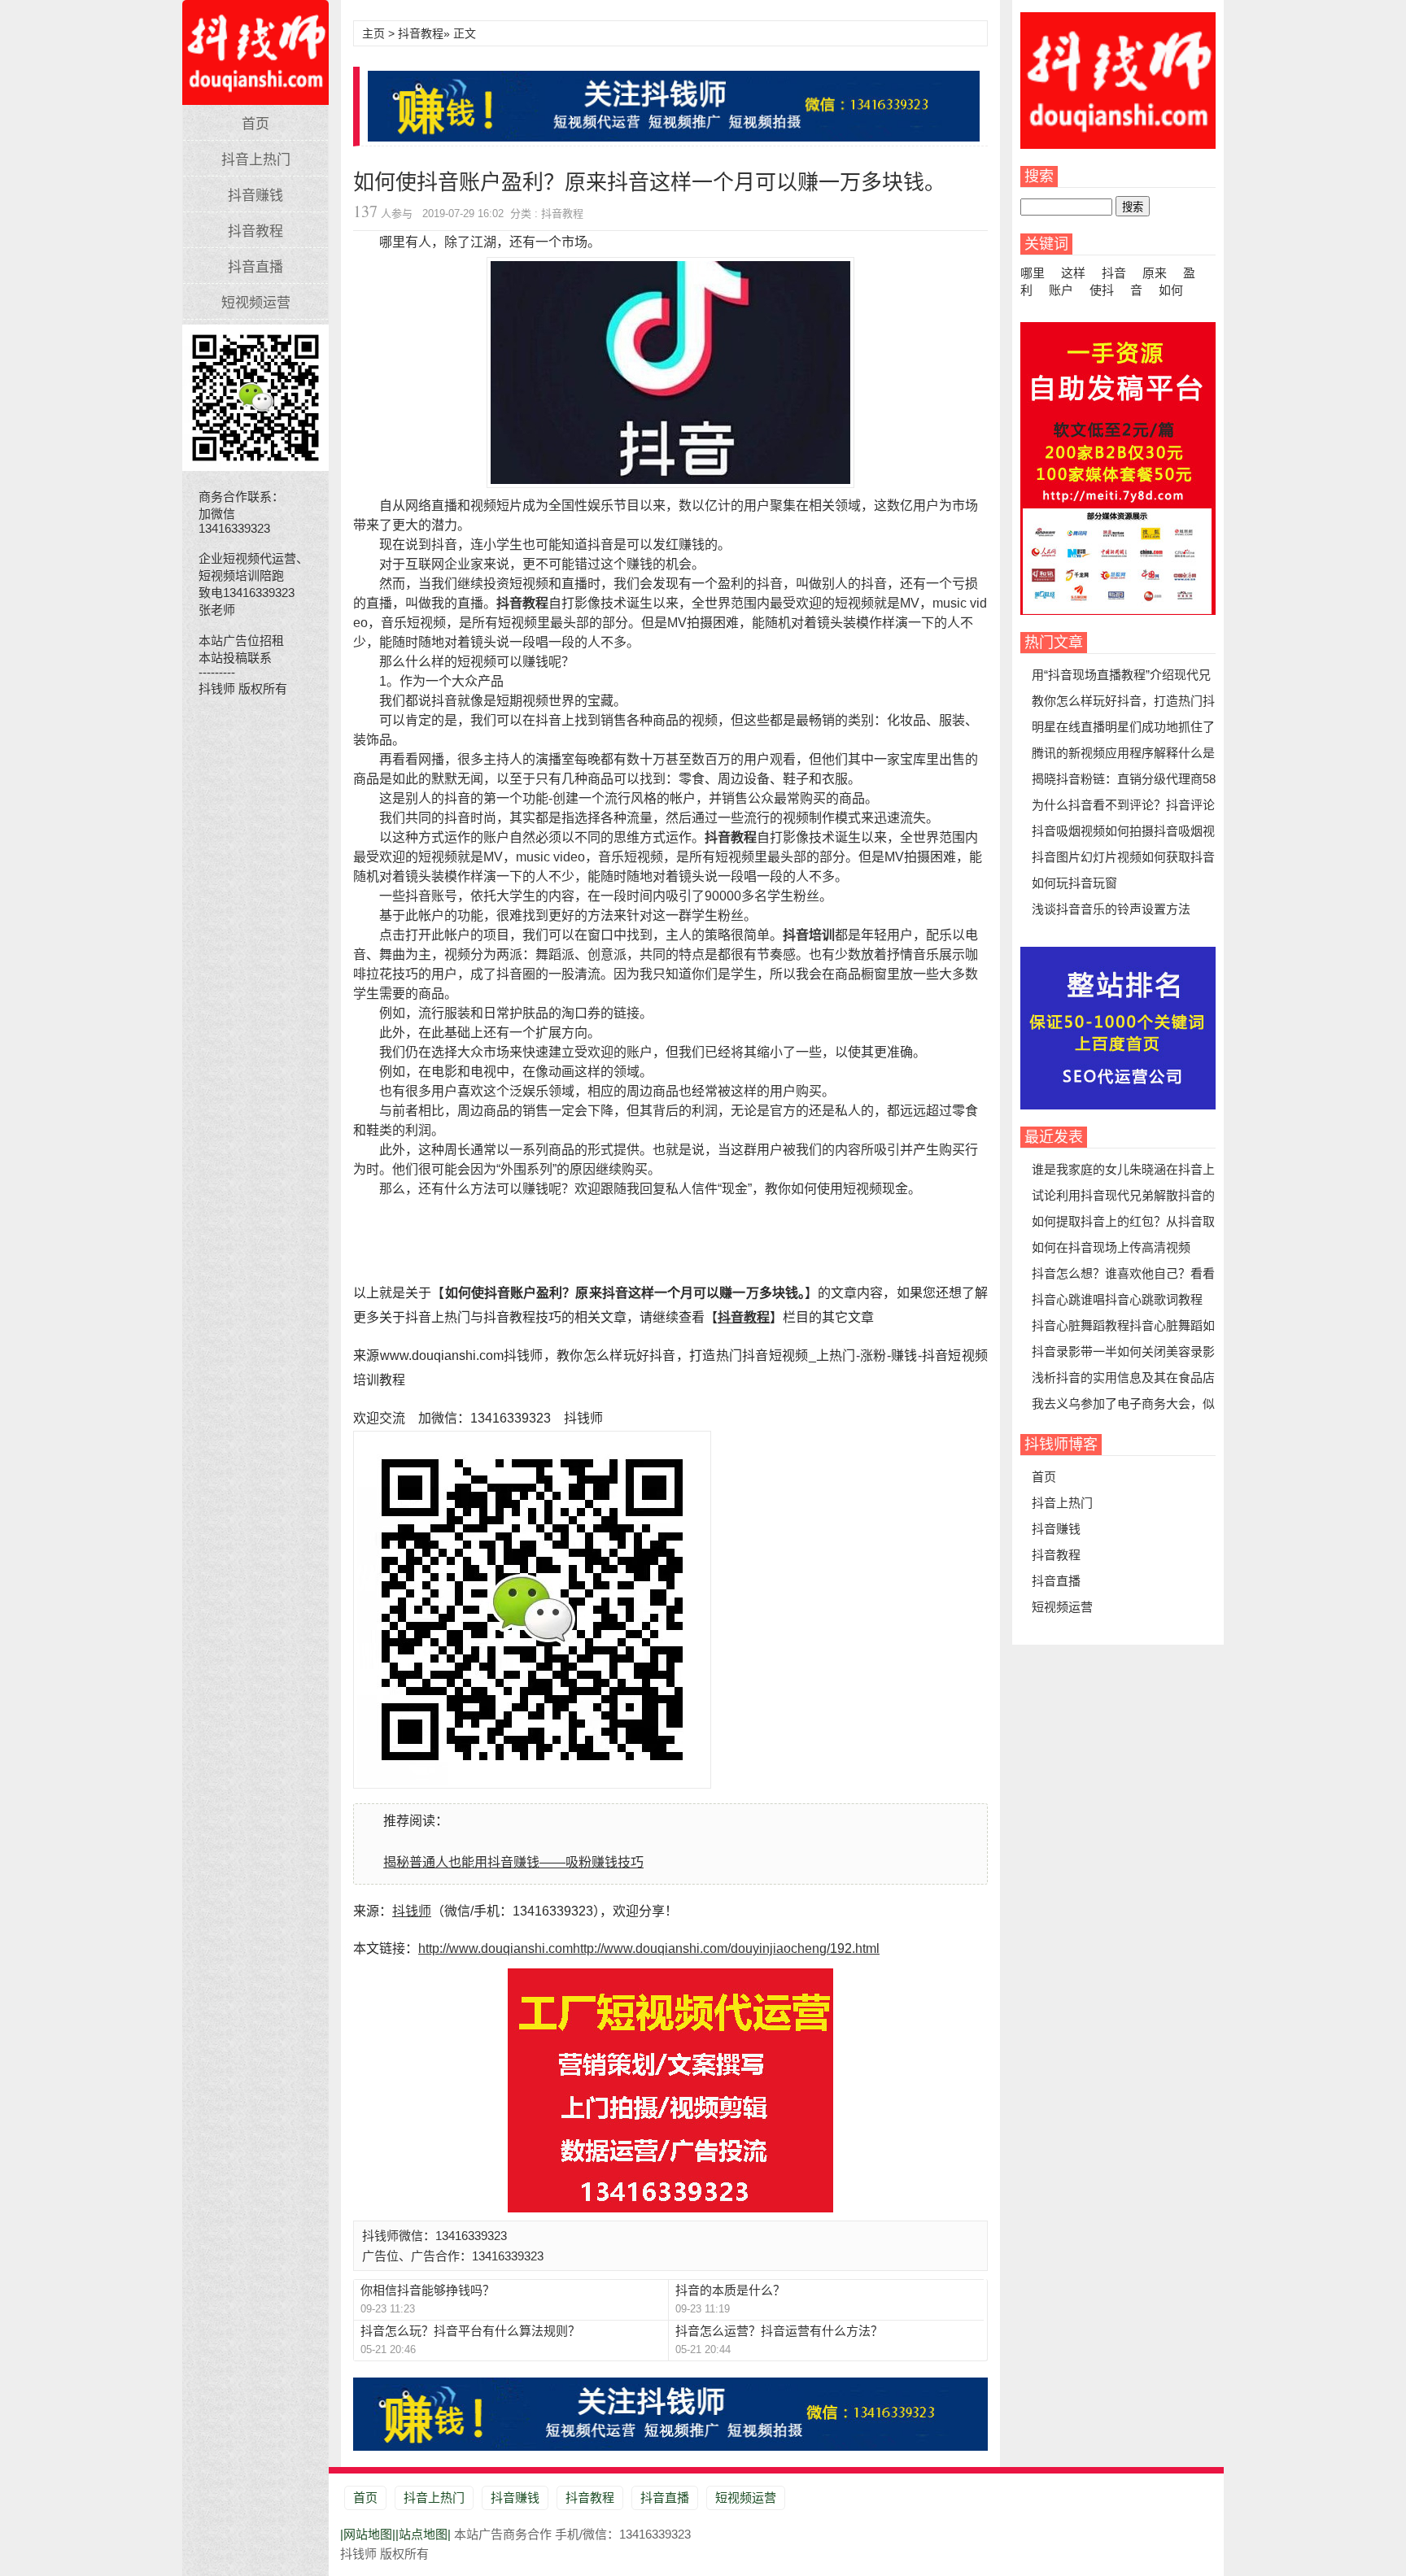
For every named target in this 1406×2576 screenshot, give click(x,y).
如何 (1171, 290)
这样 (1073, 273)
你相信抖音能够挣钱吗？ (428, 2290)
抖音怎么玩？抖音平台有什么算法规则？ (470, 2331)
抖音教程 (255, 231)
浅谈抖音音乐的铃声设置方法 (1111, 909)
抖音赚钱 (255, 196)
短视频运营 (256, 303)
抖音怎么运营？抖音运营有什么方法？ (779, 2331)
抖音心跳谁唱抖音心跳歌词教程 (1117, 1299)
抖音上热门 (256, 160)
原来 (1155, 273)
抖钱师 (255, 44)
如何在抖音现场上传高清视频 (1111, 1247)
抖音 (1114, 273)
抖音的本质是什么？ (730, 2290)
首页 (255, 124)
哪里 (1033, 273)
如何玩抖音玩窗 (1074, 883)
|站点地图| (423, 2534)
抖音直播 (255, 267)
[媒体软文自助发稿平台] (1118, 610)
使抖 (1102, 290)
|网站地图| (368, 2534)
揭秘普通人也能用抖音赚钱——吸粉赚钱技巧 (513, 1862)
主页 (373, 33)
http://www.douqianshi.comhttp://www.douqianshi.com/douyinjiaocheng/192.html (649, 1948)
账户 (1061, 290)
